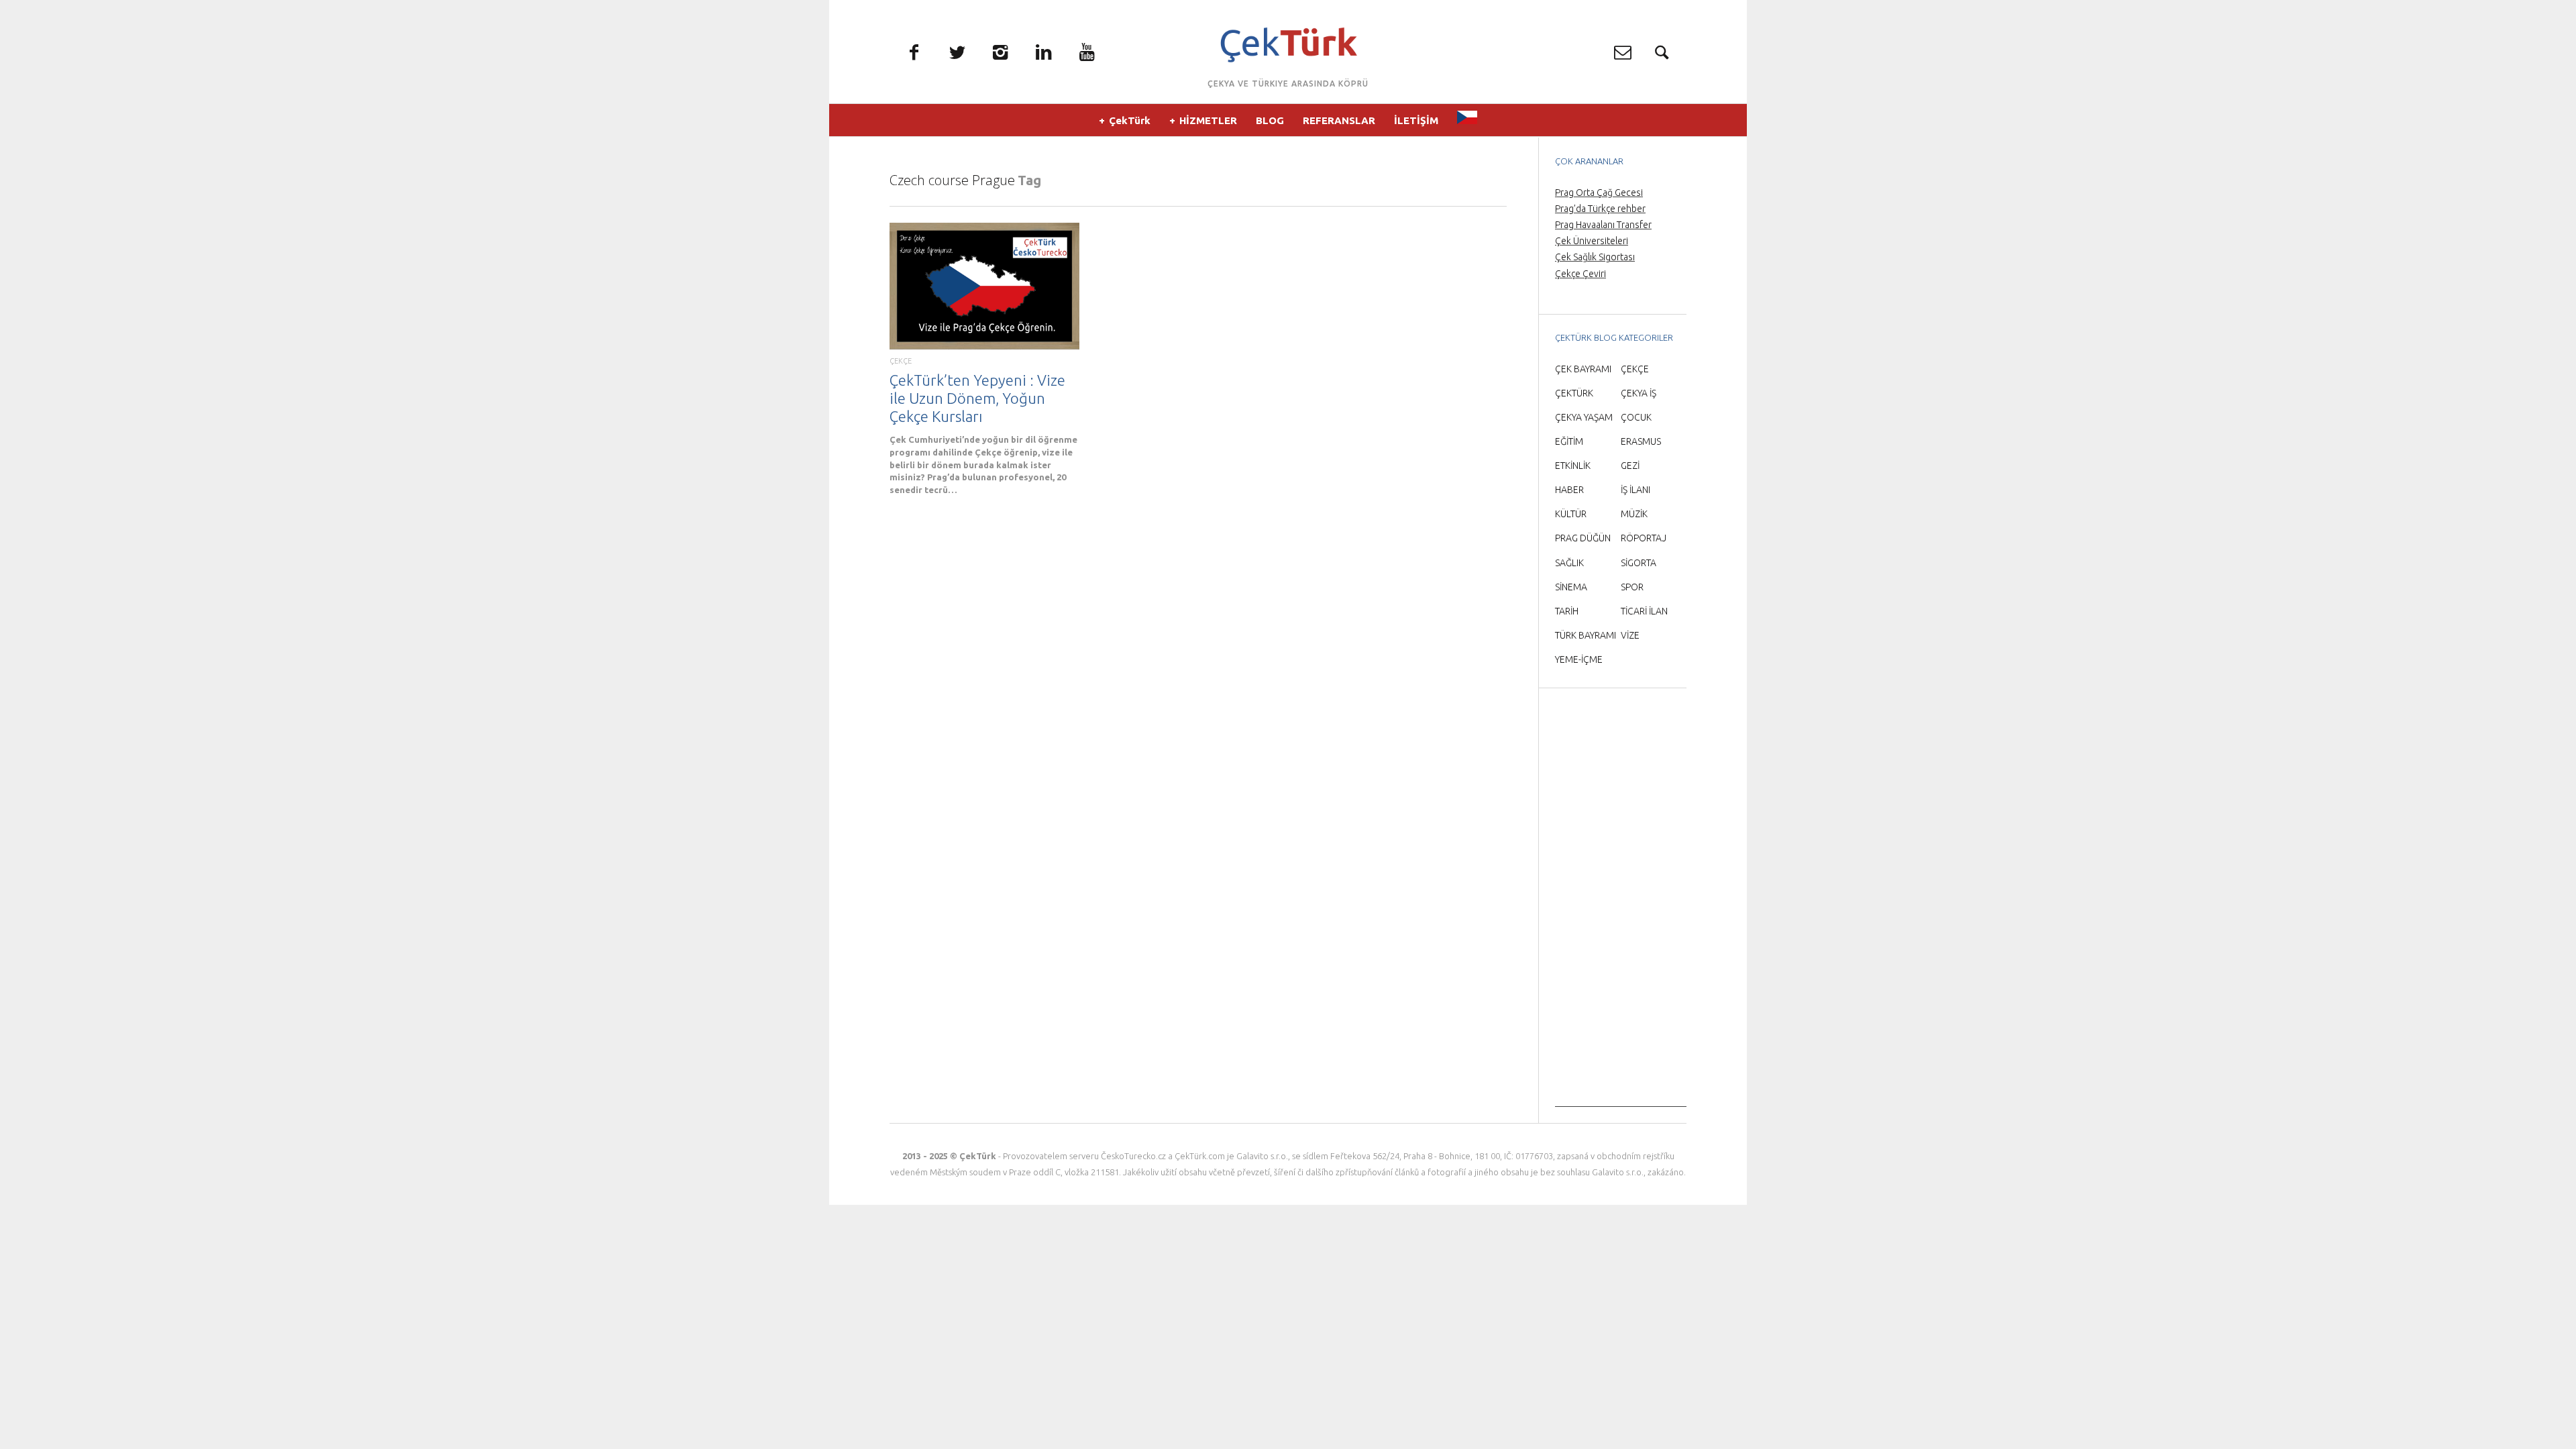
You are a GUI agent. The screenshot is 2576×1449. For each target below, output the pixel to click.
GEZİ (1630, 466)
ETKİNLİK (1573, 466)
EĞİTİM (1569, 441)
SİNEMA (1571, 587)
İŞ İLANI (1635, 490)
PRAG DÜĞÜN (1583, 538)
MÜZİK (1634, 514)
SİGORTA (1639, 563)
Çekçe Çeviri (1580, 274)
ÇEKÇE (901, 361)
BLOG (1270, 120)
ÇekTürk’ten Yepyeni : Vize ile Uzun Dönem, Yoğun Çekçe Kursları (977, 398)
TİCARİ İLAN (1644, 611)
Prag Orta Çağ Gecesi (1599, 193)
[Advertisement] (1621, 906)
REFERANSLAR (1339, 120)
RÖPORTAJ (1644, 538)
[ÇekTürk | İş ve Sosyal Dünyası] (1288, 45)
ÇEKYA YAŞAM (1584, 417)
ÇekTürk (1130, 120)
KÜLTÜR (1571, 514)
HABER (1569, 490)
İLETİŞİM (1416, 120)
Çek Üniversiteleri (1592, 241)
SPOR (1632, 587)
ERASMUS (1641, 441)
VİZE (1630, 635)
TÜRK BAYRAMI (1586, 635)
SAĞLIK (1569, 563)
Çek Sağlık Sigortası (1595, 257)
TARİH (1567, 611)
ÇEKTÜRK (1574, 393)
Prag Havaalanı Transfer (1603, 225)
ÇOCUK (1636, 417)
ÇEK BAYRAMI (1583, 369)
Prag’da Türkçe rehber (1600, 209)
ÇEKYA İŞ (1639, 393)
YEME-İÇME (1579, 659)
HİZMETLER (1208, 120)
